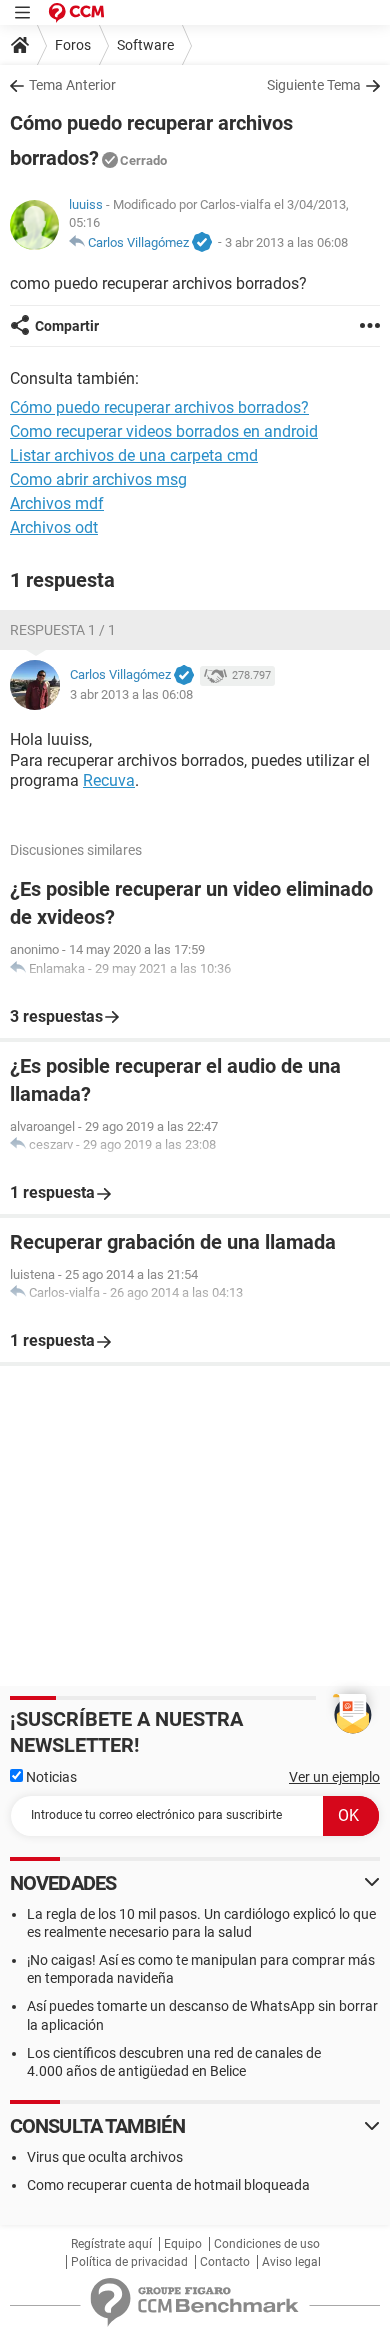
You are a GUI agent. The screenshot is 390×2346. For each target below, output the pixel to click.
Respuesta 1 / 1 (63, 630)
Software (145, 45)
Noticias (50, 1777)
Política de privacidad (129, 2262)
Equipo (183, 2244)
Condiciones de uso (267, 2244)
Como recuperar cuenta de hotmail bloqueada (168, 2185)
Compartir (67, 326)
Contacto (225, 2262)
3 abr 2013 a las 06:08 (286, 242)
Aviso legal (291, 2262)
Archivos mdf (57, 503)
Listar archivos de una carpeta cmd (134, 455)
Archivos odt (54, 527)
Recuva (109, 780)
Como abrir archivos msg (98, 479)
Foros (73, 45)
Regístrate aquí (111, 2244)
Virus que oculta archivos (105, 2157)
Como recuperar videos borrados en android (164, 431)
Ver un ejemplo (334, 1777)
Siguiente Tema (314, 85)
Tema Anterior (72, 85)
